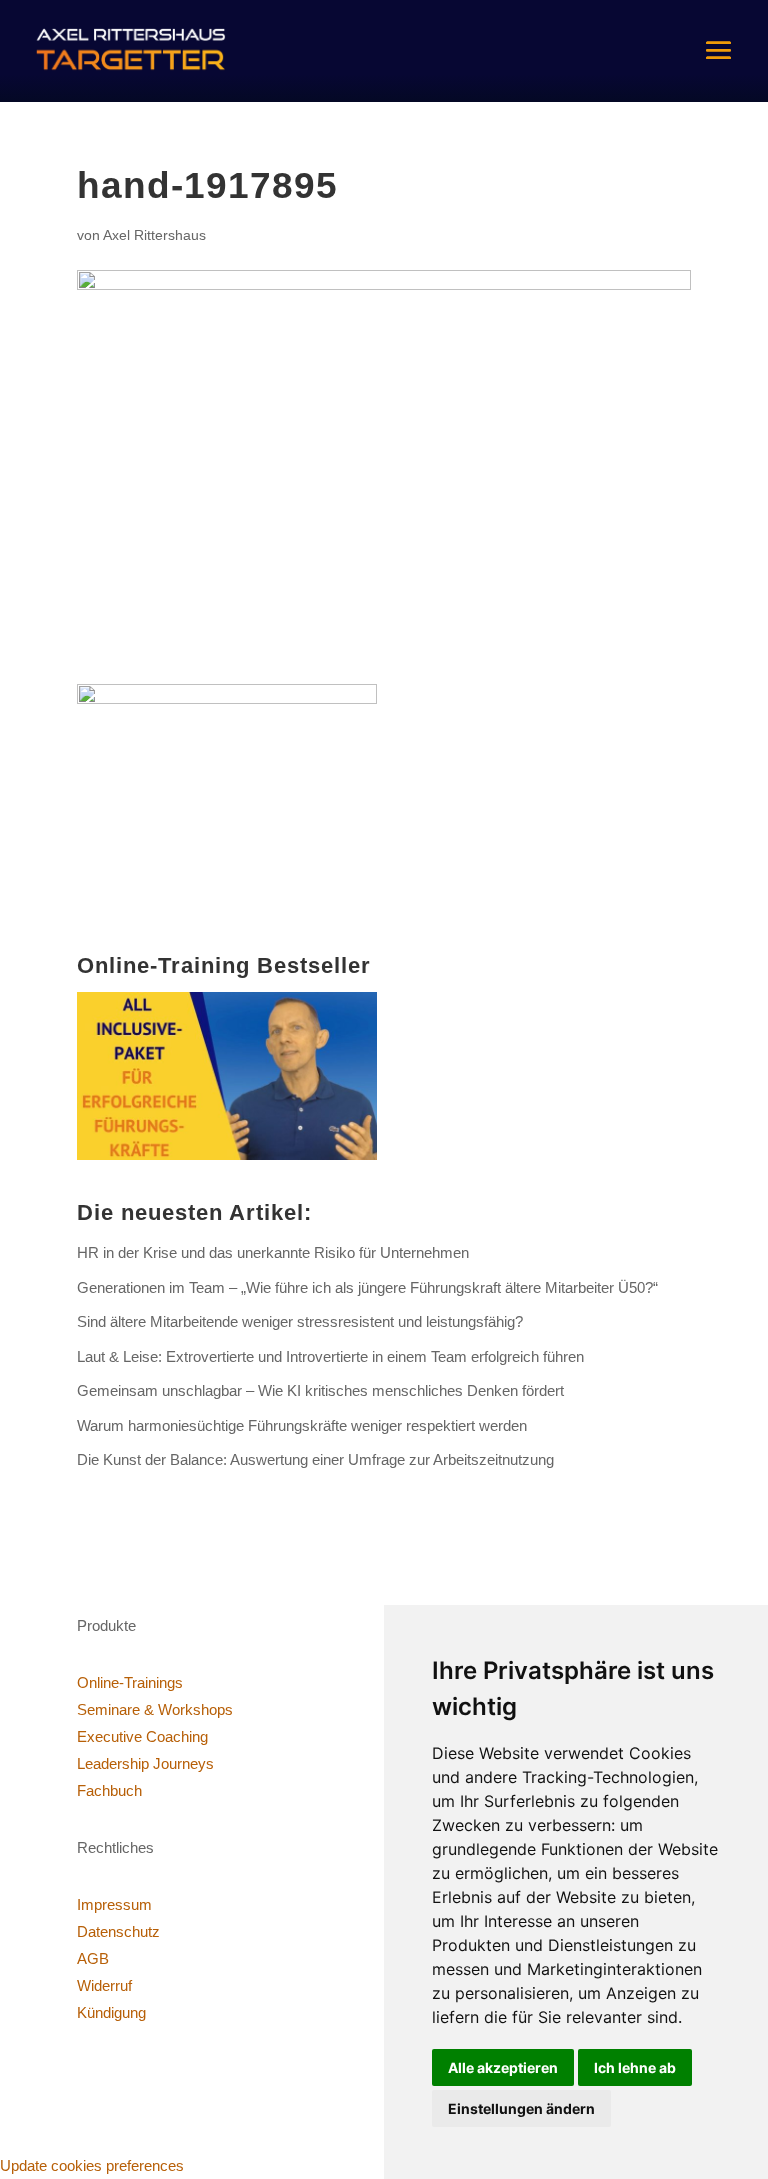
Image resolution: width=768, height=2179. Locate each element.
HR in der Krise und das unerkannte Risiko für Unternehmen (273, 1252)
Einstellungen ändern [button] (521, 2108)
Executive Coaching (142, 1736)
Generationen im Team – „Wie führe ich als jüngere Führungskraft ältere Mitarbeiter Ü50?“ (367, 1287)
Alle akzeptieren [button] (503, 2067)
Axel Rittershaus (154, 235)
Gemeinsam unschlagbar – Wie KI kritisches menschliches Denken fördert (320, 1390)
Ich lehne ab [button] (635, 2067)
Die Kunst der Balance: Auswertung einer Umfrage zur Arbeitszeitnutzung (315, 1459)
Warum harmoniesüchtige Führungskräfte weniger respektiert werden (302, 1425)
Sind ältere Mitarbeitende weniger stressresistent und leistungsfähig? (300, 1321)
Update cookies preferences (92, 2165)
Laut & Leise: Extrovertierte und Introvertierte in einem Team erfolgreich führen (330, 1356)
